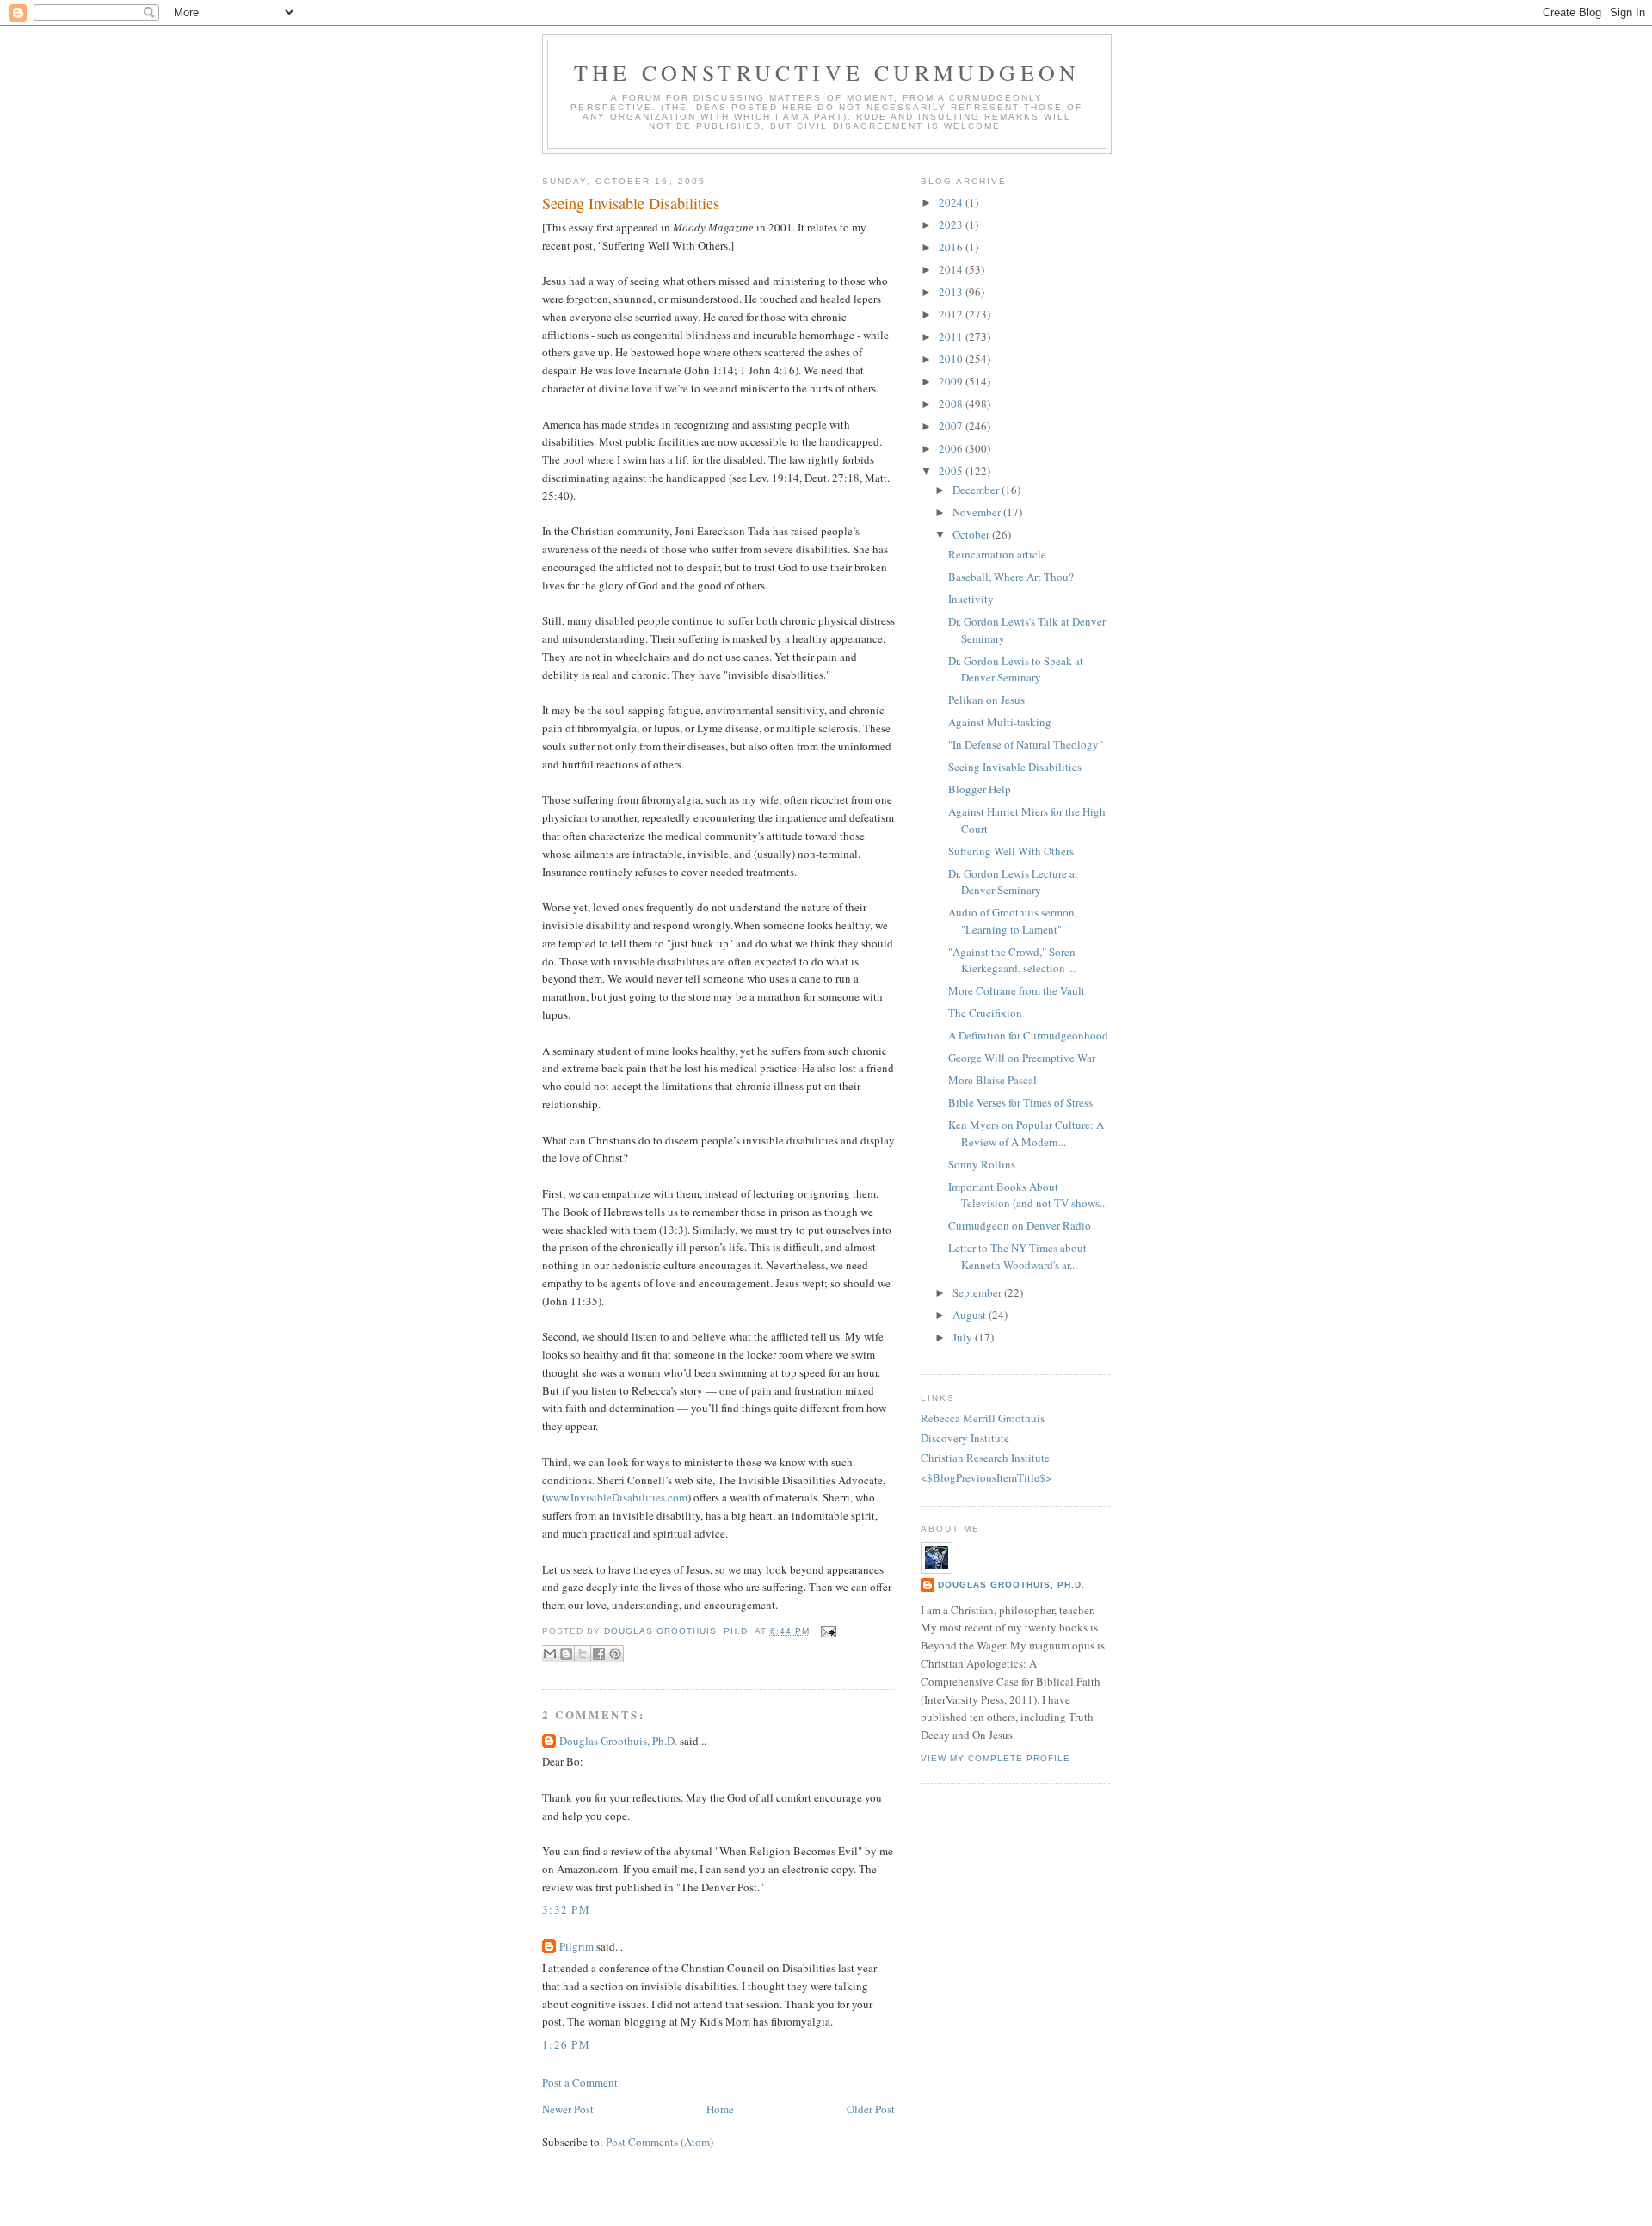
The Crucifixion (985, 1013)
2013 (952, 292)
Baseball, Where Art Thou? (1011, 577)
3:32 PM (566, 1909)
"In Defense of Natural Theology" (1026, 744)
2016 (952, 247)
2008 (952, 404)
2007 (952, 426)
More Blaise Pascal (992, 1080)
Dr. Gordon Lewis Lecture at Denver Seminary (1013, 882)
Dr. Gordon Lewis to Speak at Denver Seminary (1016, 669)
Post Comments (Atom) (660, 2142)
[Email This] (550, 1654)
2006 (952, 448)
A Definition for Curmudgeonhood (1028, 1035)
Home (720, 2109)
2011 (952, 336)
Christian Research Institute (985, 1458)
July (964, 1337)
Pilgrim (576, 1946)
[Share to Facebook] (599, 1654)
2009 (952, 381)
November (978, 512)
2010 (952, 359)
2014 (952, 269)
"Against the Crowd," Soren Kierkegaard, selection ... (1012, 960)
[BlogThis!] (566, 1654)
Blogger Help (980, 789)
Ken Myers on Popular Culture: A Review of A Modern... (1026, 1133)
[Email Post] (826, 1631)
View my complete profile (996, 1758)
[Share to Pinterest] (615, 1654)
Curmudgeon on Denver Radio (1020, 1225)
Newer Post (568, 2109)
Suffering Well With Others (1011, 851)
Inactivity (971, 599)
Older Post (871, 2109)
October (972, 534)
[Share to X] (583, 1654)
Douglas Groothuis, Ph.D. (618, 1741)
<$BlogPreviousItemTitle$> (986, 1477)
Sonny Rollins (982, 1164)
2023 (952, 225)
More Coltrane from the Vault (1017, 990)
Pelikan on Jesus (986, 700)
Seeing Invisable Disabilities (1015, 767)
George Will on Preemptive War (1022, 1058)
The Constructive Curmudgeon (827, 72)
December (977, 490)
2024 (952, 202)
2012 (952, 314)
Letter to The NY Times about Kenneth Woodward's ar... (1017, 1256)
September (978, 1292)
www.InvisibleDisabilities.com (616, 1497)
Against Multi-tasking (1000, 722)
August (971, 1315)
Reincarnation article (997, 554)
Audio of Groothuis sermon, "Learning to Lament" (1013, 921)
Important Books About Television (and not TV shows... (1028, 1195)
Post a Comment (580, 2082)
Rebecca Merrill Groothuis (983, 1418)
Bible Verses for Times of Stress (1020, 1102)
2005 (952, 471)
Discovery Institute (965, 1438)
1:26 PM (566, 2044)
